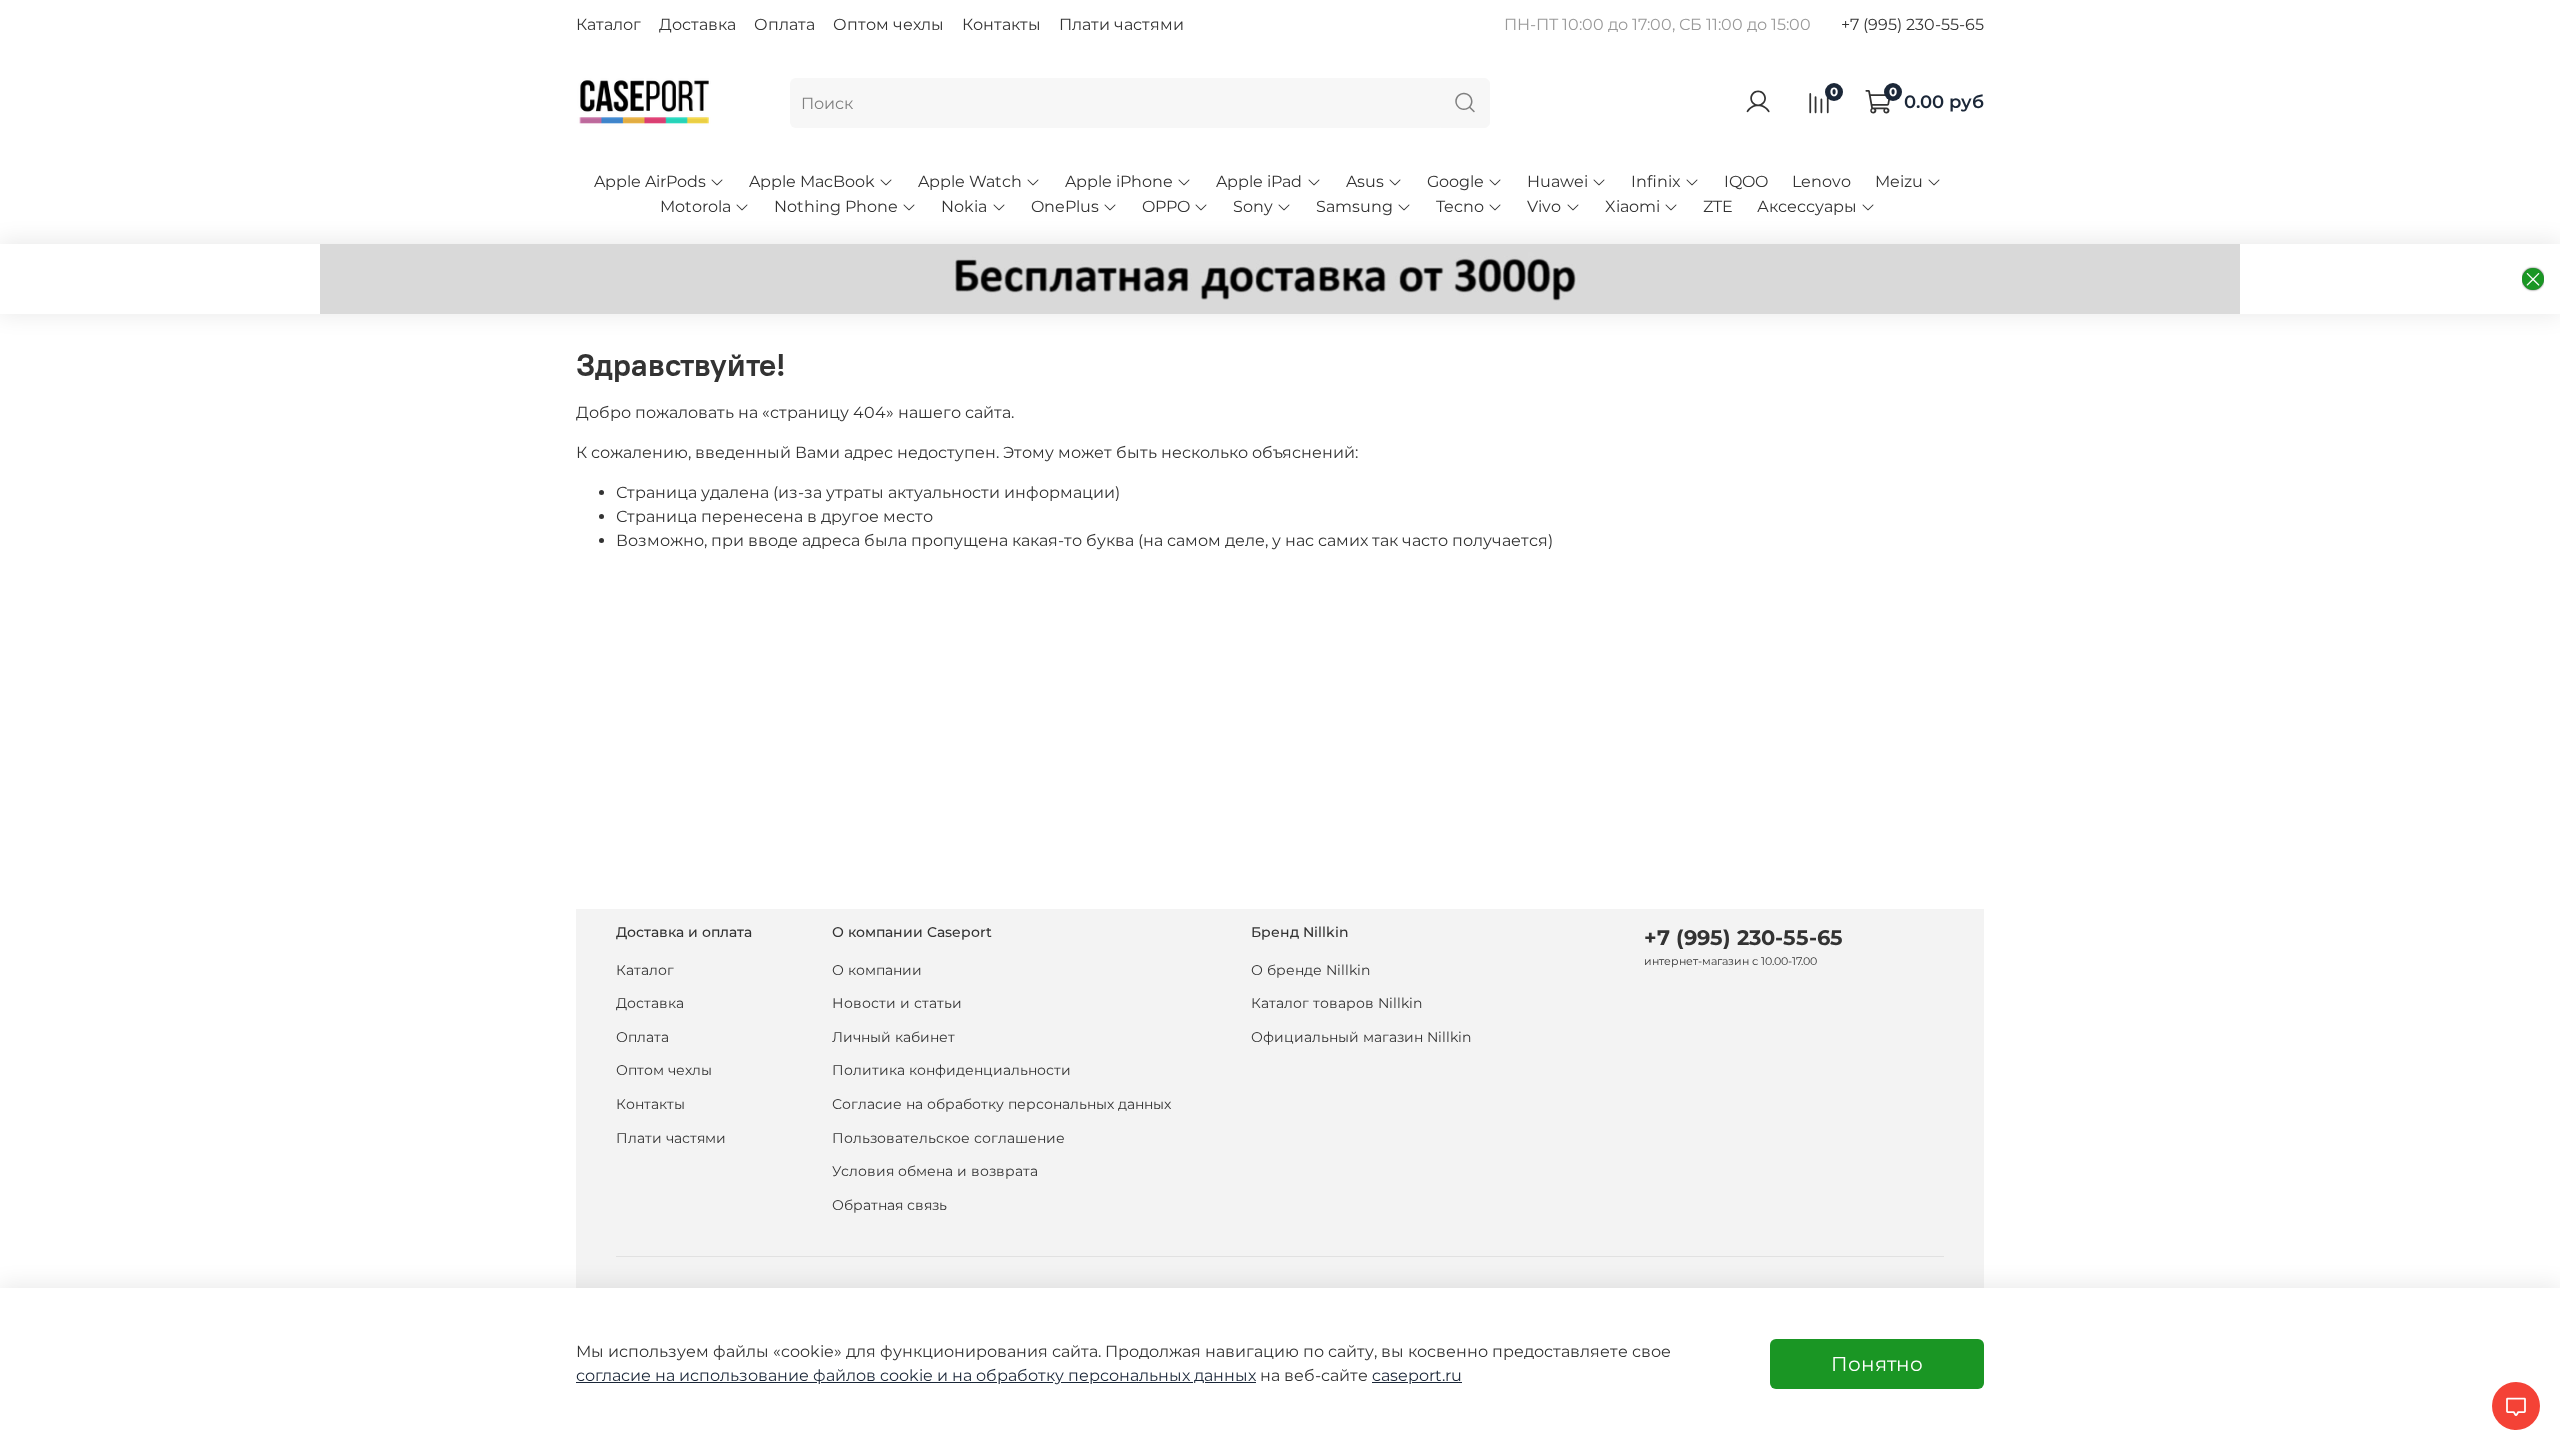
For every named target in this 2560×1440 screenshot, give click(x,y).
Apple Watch (970, 181)
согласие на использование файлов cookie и (764, 1375)
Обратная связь (889, 1205)
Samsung (1354, 206)
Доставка (697, 24)
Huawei (1557, 181)
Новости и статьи (897, 1003)
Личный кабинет (893, 1037)
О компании (877, 970)
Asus (1365, 181)
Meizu (1899, 181)
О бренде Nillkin (1310, 970)
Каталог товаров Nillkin (1336, 1003)
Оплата (784, 24)
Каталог (608, 24)
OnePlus (1065, 206)
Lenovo (1821, 181)
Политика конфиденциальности (951, 1070)
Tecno (1460, 206)
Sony (1253, 206)
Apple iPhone (1119, 181)
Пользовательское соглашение (948, 1138)
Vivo (1544, 206)
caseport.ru (1417, 1375)
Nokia (964, 206)
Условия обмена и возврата (935, 1171)
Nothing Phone (836, 206)
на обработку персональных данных (1104, 1375)
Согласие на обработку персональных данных (1001, 1104)
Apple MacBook (812, 181)
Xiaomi (1632, 206)
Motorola (695, 206)
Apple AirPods (650, 181)
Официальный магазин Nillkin (1361, 1037)
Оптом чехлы (888, 24)
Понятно (1877, 1364)
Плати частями (1121, 24)
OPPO (1166, 206)
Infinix (1656, 181)
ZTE (1718, 206)
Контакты (1001, 24)
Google (1455, 181)
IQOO (1746, 181)
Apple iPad (1259, 181)
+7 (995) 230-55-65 (1912, 24)
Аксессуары (1807, 206)
